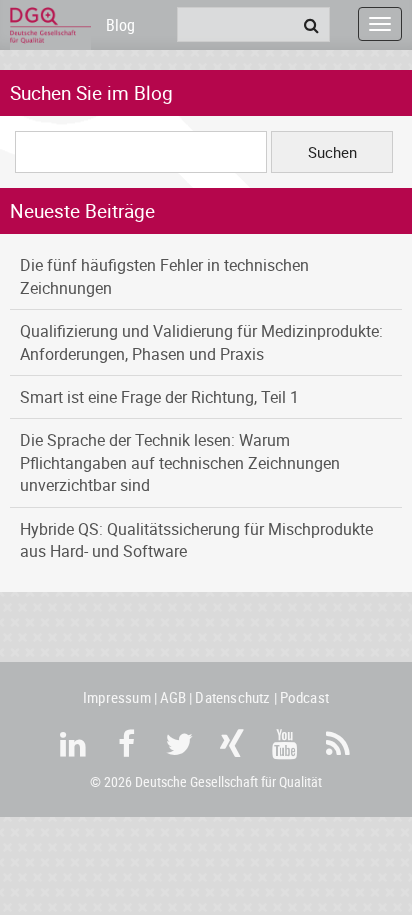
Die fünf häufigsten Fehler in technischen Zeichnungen (164, 276)
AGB (173, 697)
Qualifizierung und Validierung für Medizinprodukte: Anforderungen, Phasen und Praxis (201, 342)
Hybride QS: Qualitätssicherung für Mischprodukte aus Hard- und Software (196, 540)
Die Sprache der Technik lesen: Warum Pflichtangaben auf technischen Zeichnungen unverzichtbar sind (180, 462)
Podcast (304, 697)
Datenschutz (232, 697)
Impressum (117, 697)
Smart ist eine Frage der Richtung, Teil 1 (159, 397)
